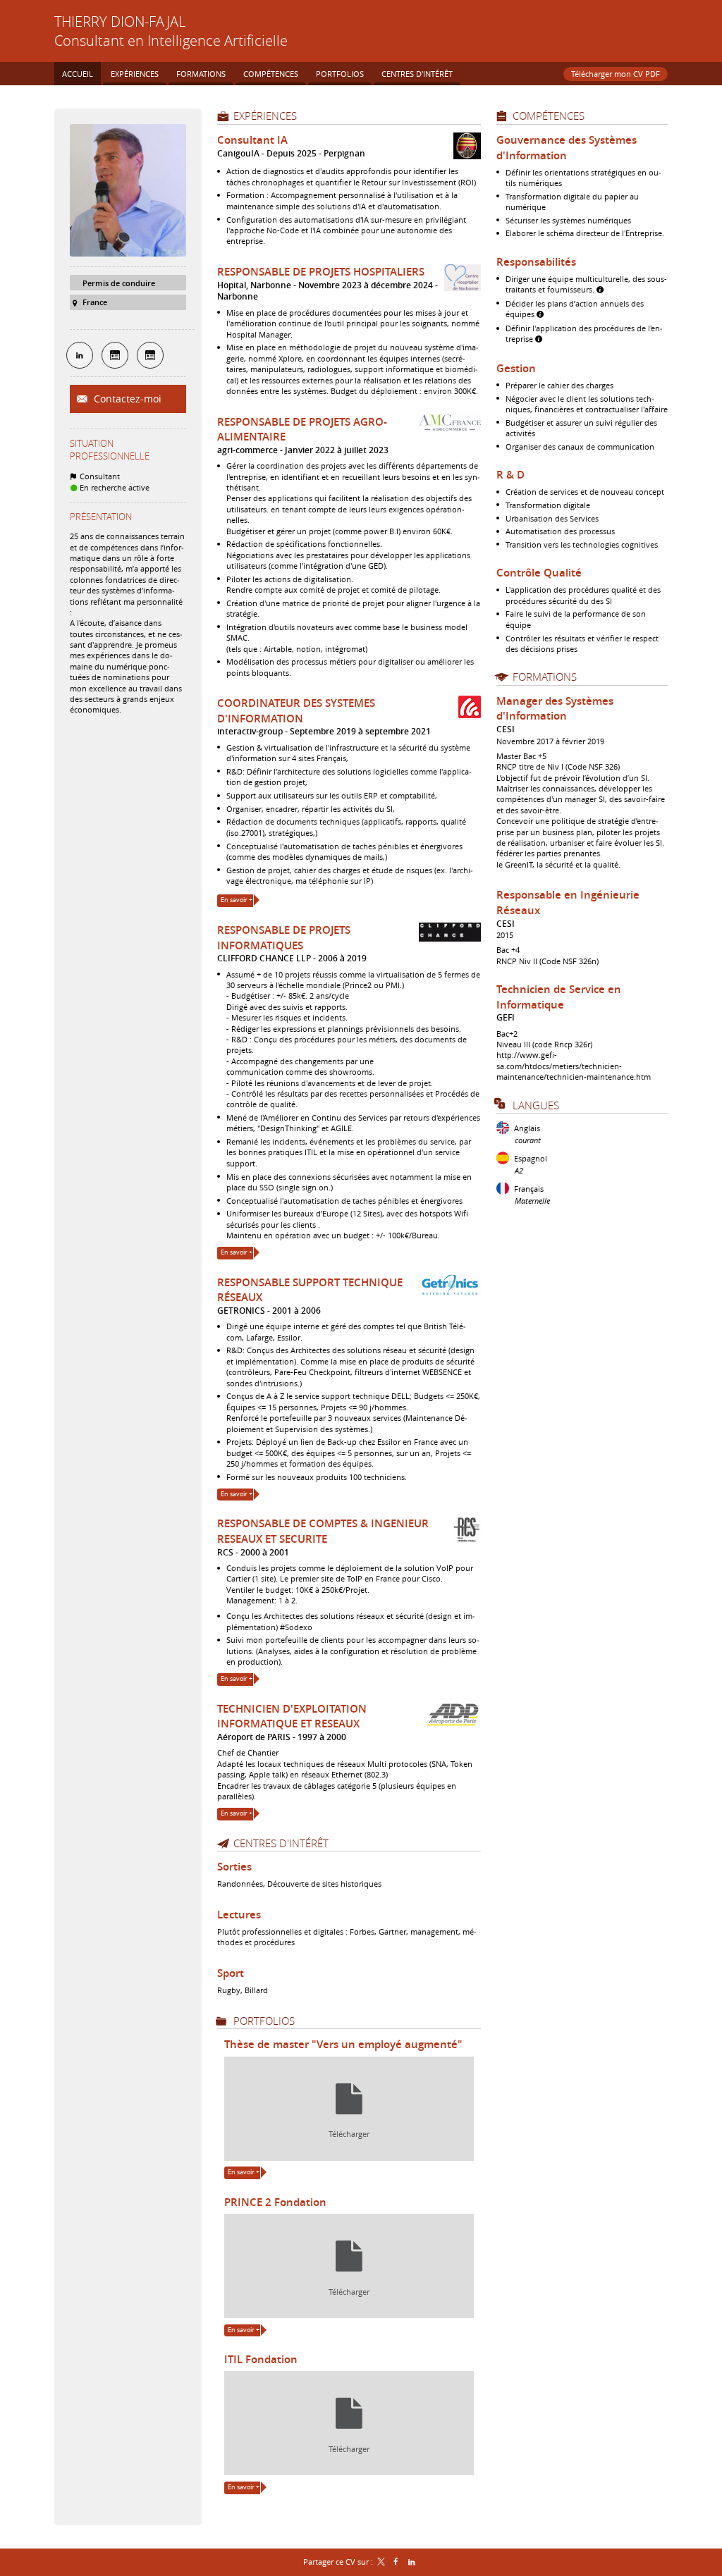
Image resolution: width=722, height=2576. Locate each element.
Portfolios (264, 2021)
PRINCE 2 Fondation (275, 2202)
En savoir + (237, 900)
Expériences (265, 116)
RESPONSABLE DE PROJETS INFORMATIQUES (284, 938)
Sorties (234, 1867)
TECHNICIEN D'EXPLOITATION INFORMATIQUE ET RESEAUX (292, 1717)
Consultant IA (252, 140)
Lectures (239, 1915)
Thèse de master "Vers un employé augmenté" (343, 2044)
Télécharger (349, 2134)
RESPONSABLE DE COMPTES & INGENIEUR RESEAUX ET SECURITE (323, 1531)
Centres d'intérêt (281, 1843)
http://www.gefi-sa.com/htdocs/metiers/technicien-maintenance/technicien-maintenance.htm (574, 1066)
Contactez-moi (126, 399)
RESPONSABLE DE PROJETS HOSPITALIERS (321, 272)
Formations (545, 677)
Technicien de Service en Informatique (559, 997)
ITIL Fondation (261, 2359)
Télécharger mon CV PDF (616, 74)
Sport (231, 1973)
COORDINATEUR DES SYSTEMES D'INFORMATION (296, 711)
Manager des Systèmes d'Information (555, 709)
